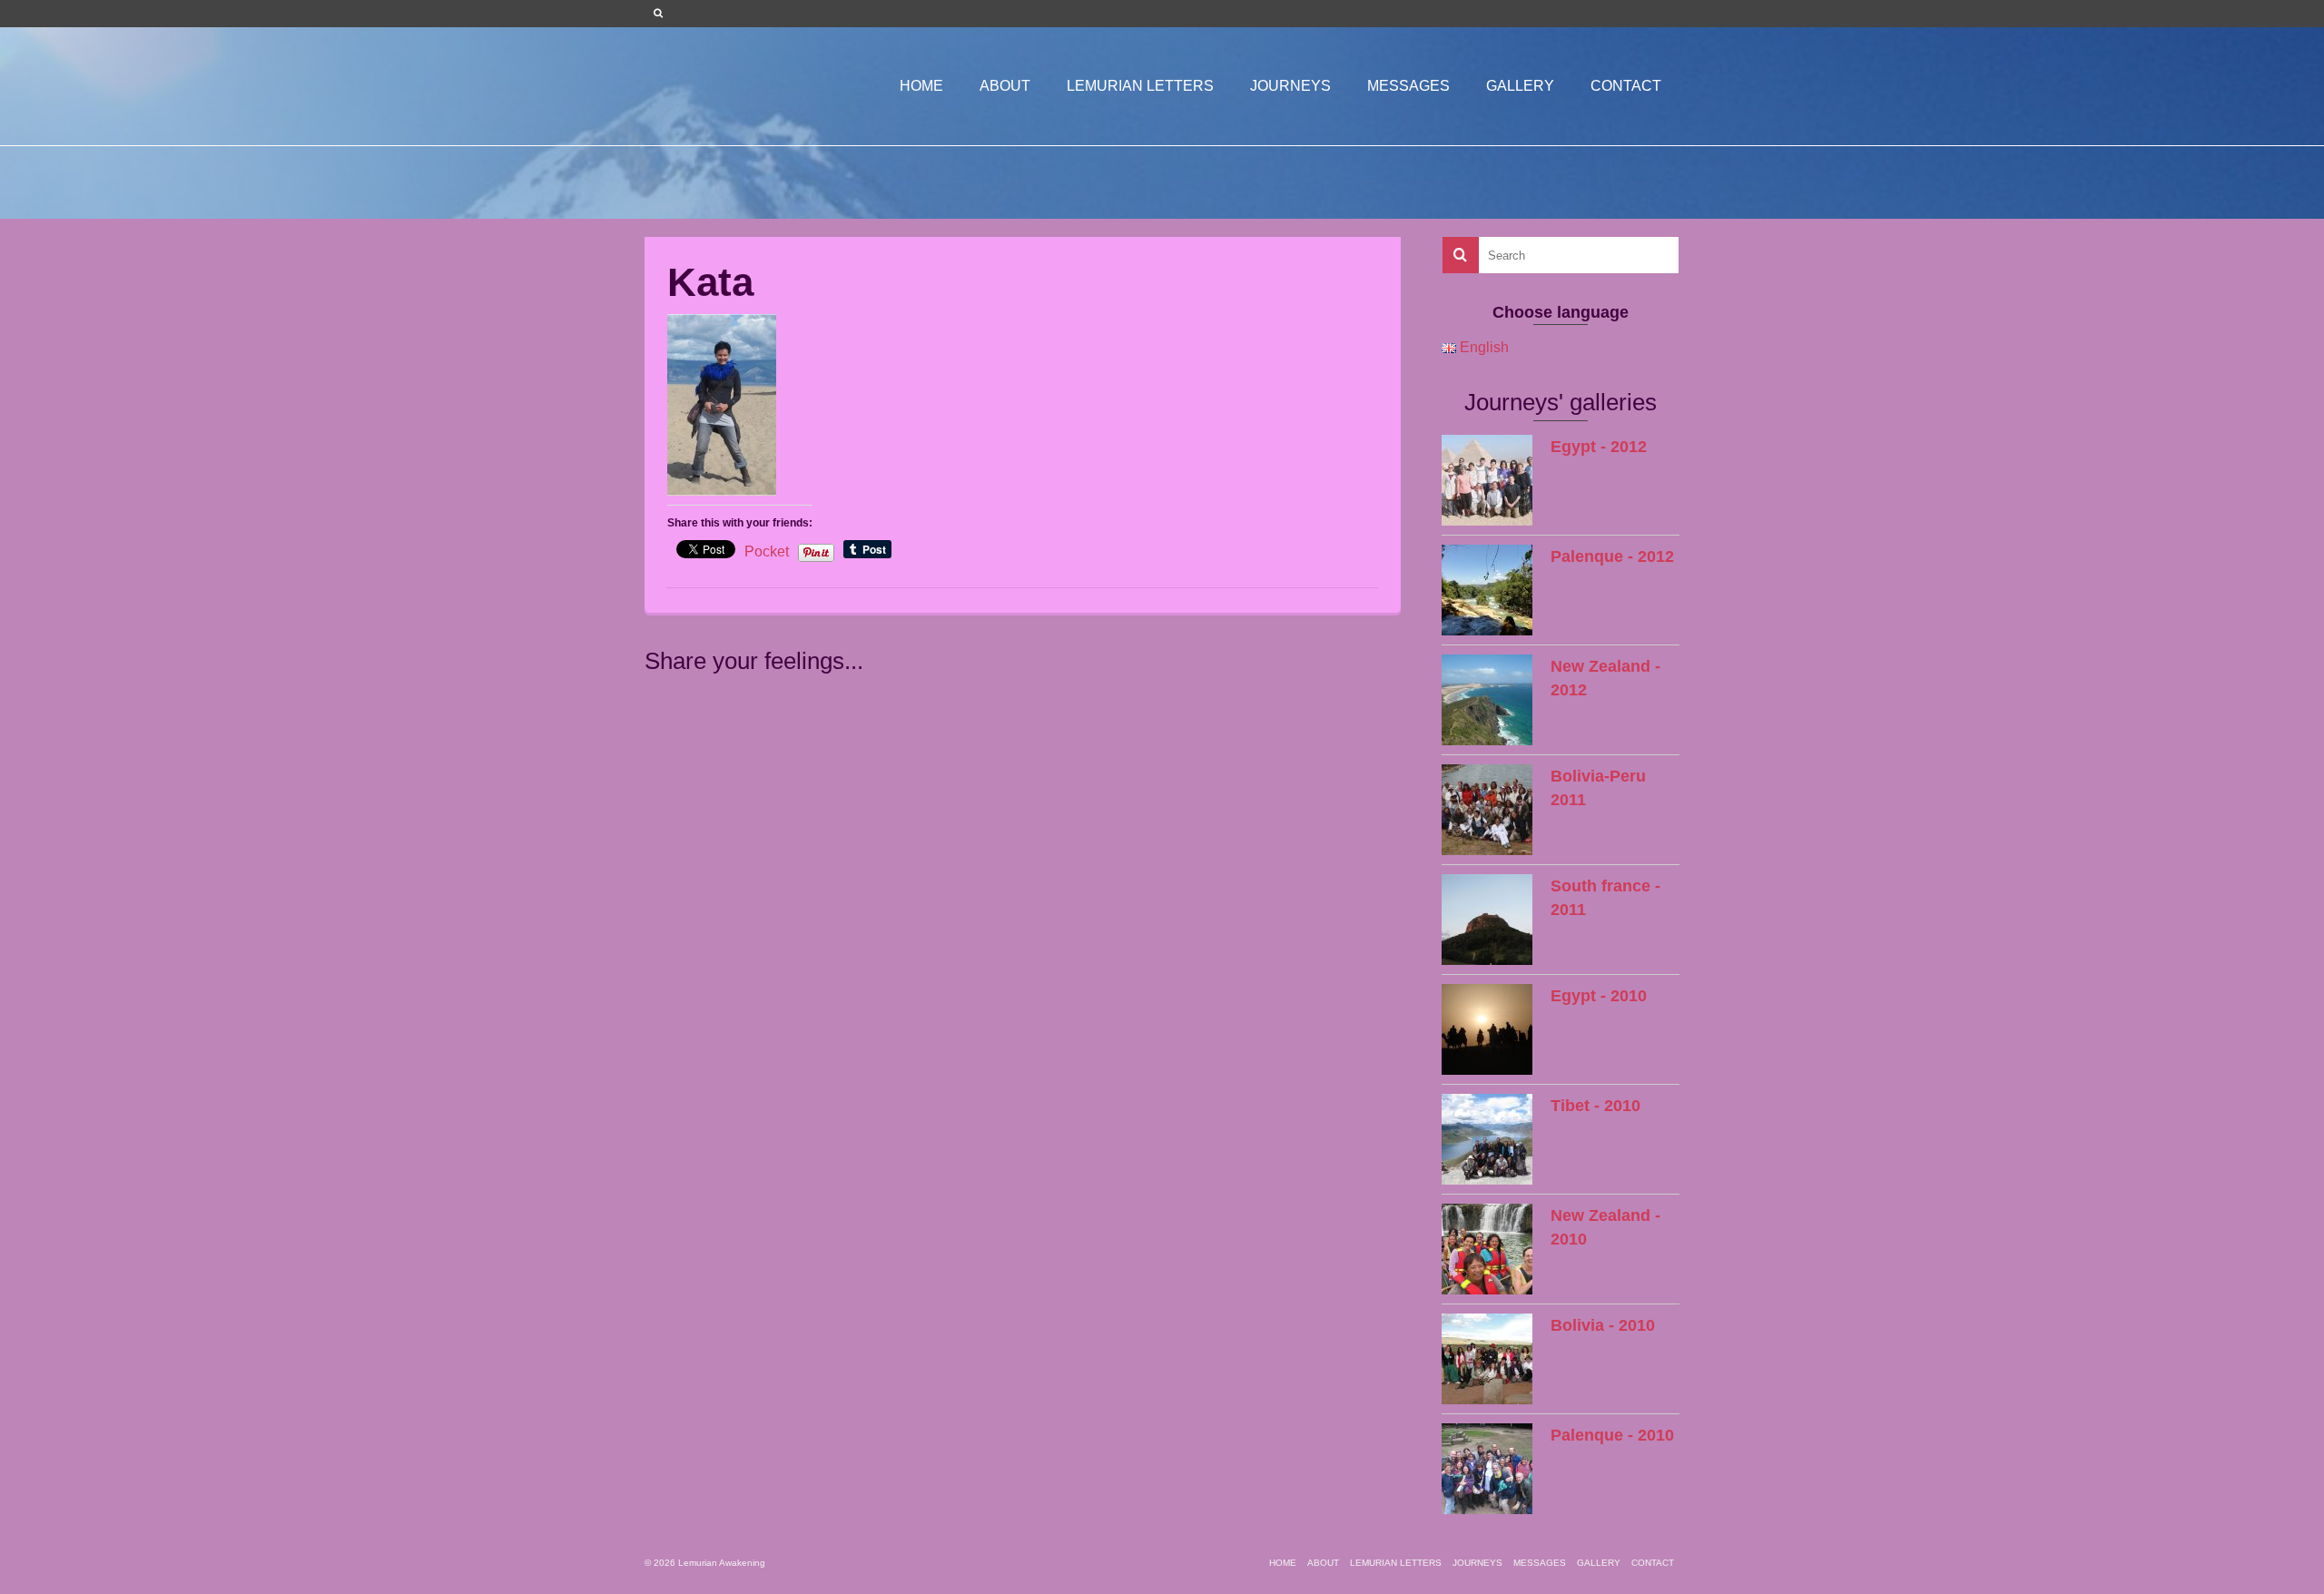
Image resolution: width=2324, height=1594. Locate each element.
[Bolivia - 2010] (1487, 1359)
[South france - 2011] (1487, 920)
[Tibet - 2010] (1487, 1139)
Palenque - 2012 (1612, 556)
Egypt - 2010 (1599, 996)
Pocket (767, 551)
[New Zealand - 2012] (1487, 700)
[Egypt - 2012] (1487, 480)
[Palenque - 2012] (1487, 590)
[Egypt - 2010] (1487, 1029)
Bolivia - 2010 (1603, 1325)
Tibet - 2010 (1595, 1106)
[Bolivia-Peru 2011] (1487, 810)
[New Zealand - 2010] (1487, 1249)
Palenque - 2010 (1612, 1435)
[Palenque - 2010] (1487, 1469)
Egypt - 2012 (1599, 447)
